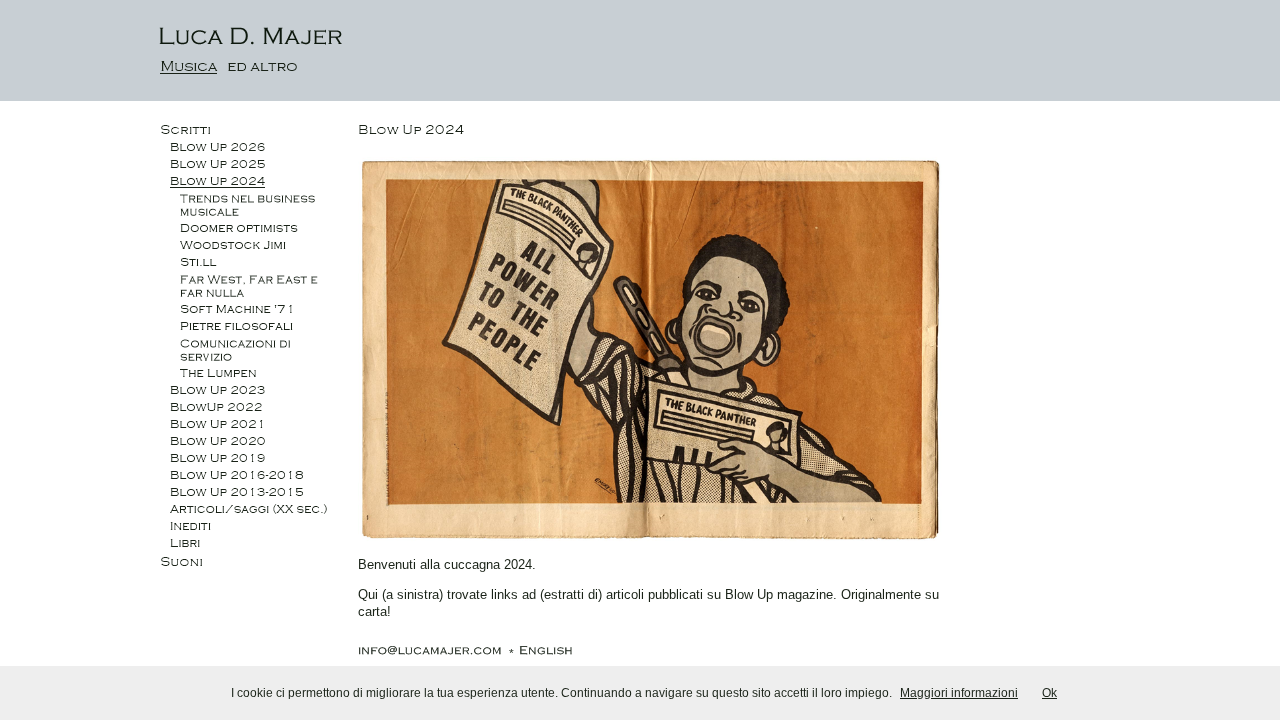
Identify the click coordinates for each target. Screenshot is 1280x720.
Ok (1049, 693)
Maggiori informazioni (959, 693)
